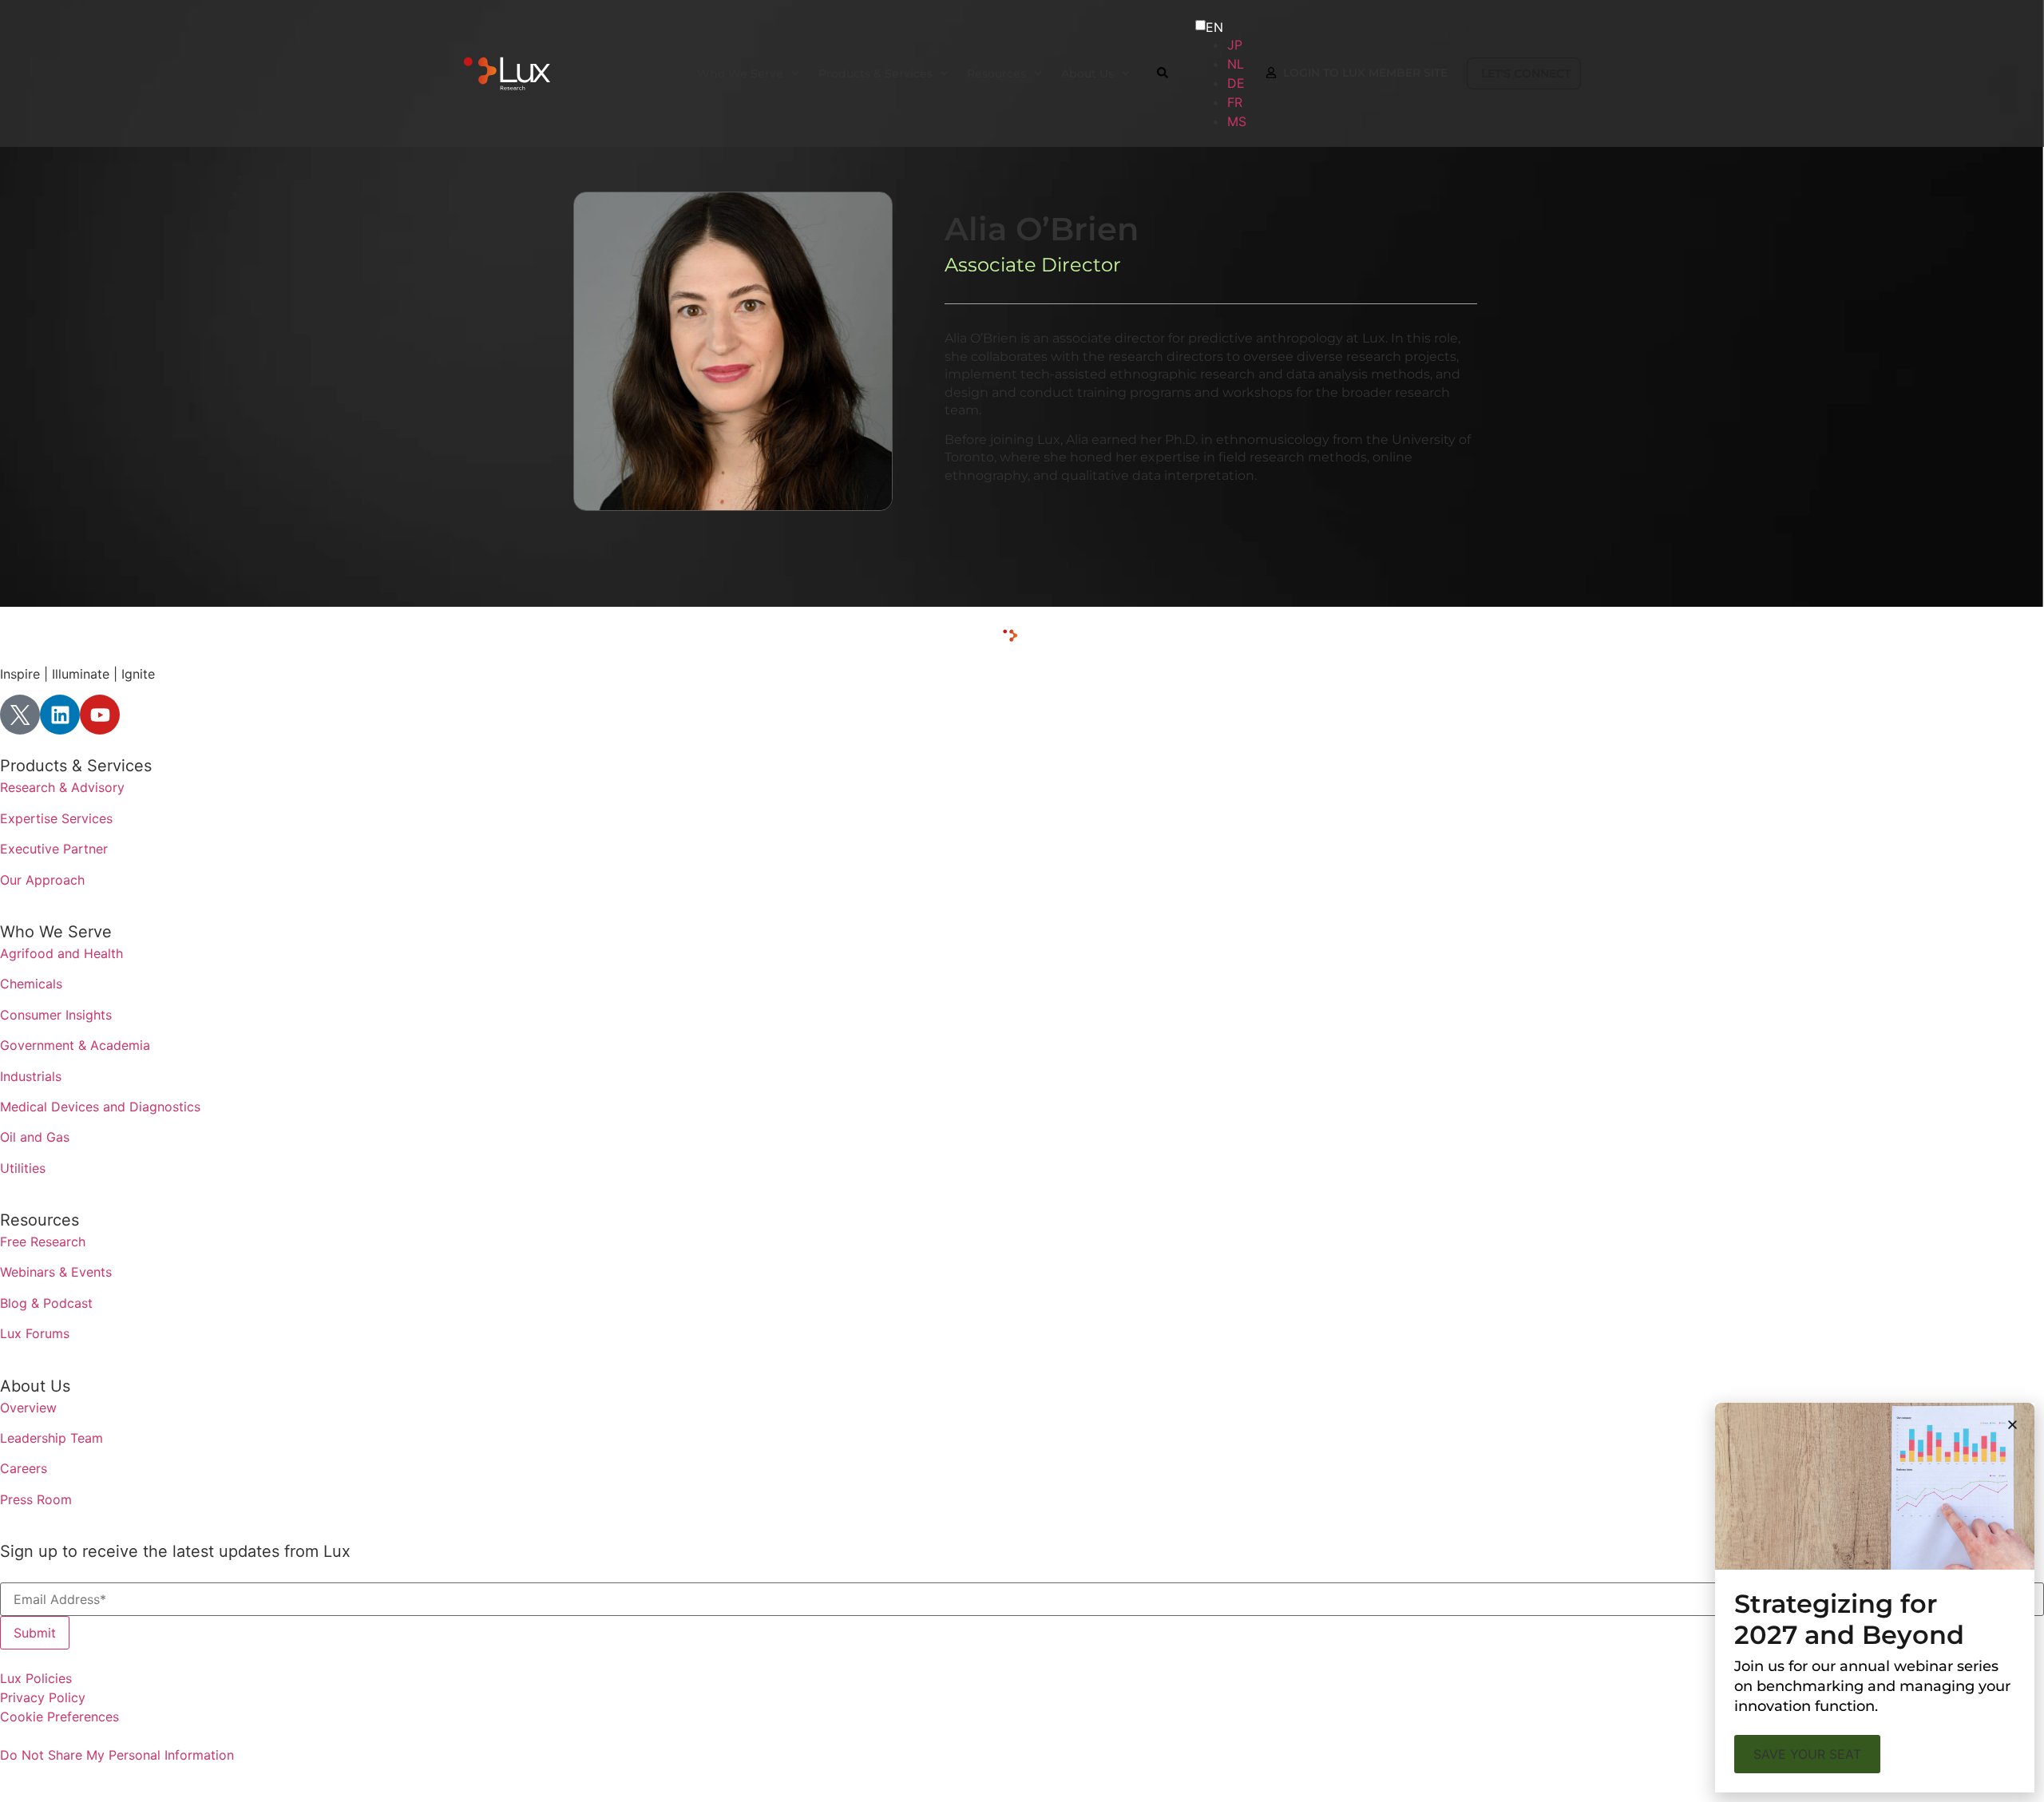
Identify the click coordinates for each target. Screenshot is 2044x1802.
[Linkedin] (60, 715)
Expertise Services (56, 818)
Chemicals (31, 984)
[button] (2012, 1425)
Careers (24, 1468)
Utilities (23, 1168)
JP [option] (1235, 45)
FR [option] (1235, 102)
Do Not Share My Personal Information (117, 1755)
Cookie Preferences (59, 1717)
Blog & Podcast (46, 1303)
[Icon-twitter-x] (20, 715)
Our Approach (42, 880)
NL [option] (1236, 64)
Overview (28, 1408)
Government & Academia (75, 1045)
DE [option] (1236, 83)
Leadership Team (51, 1438)
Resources (40, 1220)
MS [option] (1237, 121)
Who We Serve (56, 932)
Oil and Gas (35, 1137)
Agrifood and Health (61, 953)
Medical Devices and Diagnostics (100, 1107)
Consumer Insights (56, 1015)
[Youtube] (100, 715)
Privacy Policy (43, 1697)
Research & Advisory (62, 787)
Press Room (36, 1499)
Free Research (43, 1242)
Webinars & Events (56, 1272)
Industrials (31, 1076)
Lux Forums (35, 1333)
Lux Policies (36, 1678)
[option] (1237, 45)
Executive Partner (54, 849)
